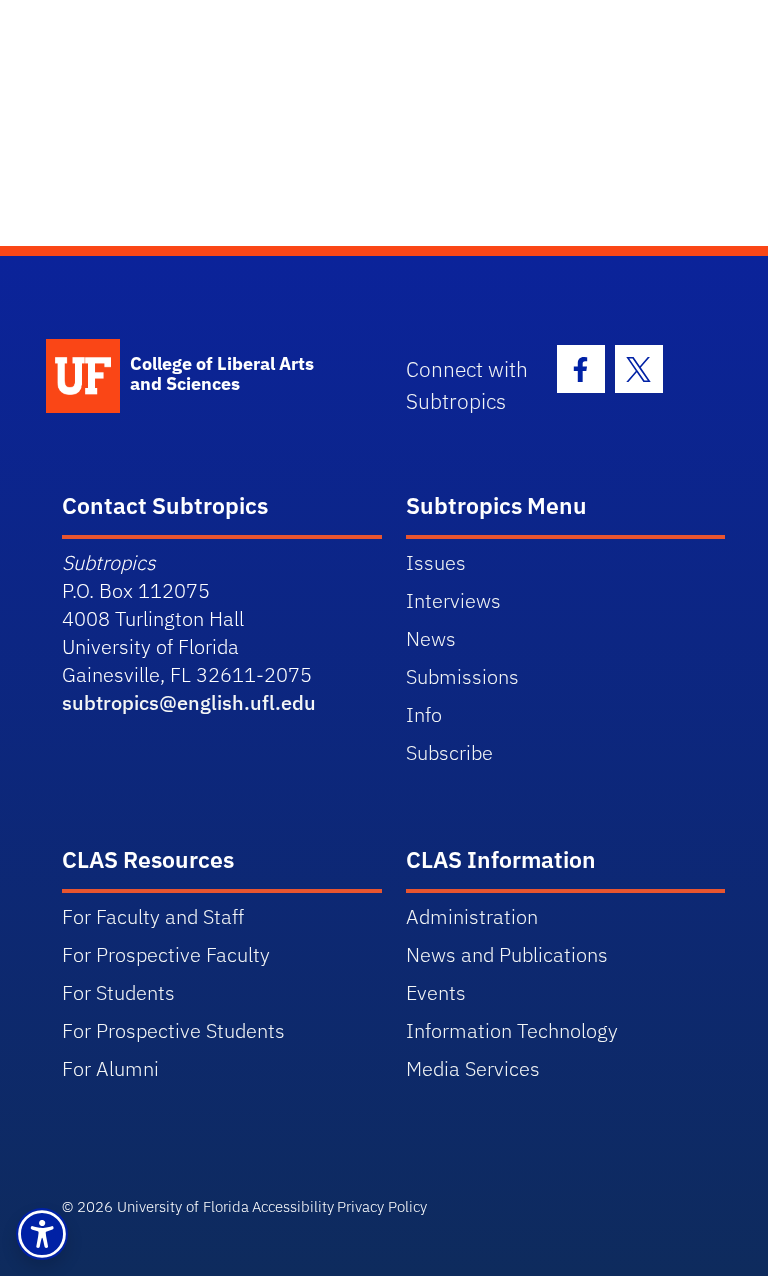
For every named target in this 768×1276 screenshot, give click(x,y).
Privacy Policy (382, 1206)
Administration (472, 916)
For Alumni (110, 1068)
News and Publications (507, 954)
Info (424, 714)
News (431, 638)
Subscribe (449, 752)
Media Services (473, 1068)
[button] (42, 1234)
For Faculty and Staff (153, 916)
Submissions (462, 676)
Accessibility (293, 1206)
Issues (436, 562)
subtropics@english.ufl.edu (189, 702)
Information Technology (512, 1030)
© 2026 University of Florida (155, 1206)
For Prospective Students (173, 1030)
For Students (118, 992)
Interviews (453, 600)
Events (436, 992)
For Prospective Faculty (166, 954)
